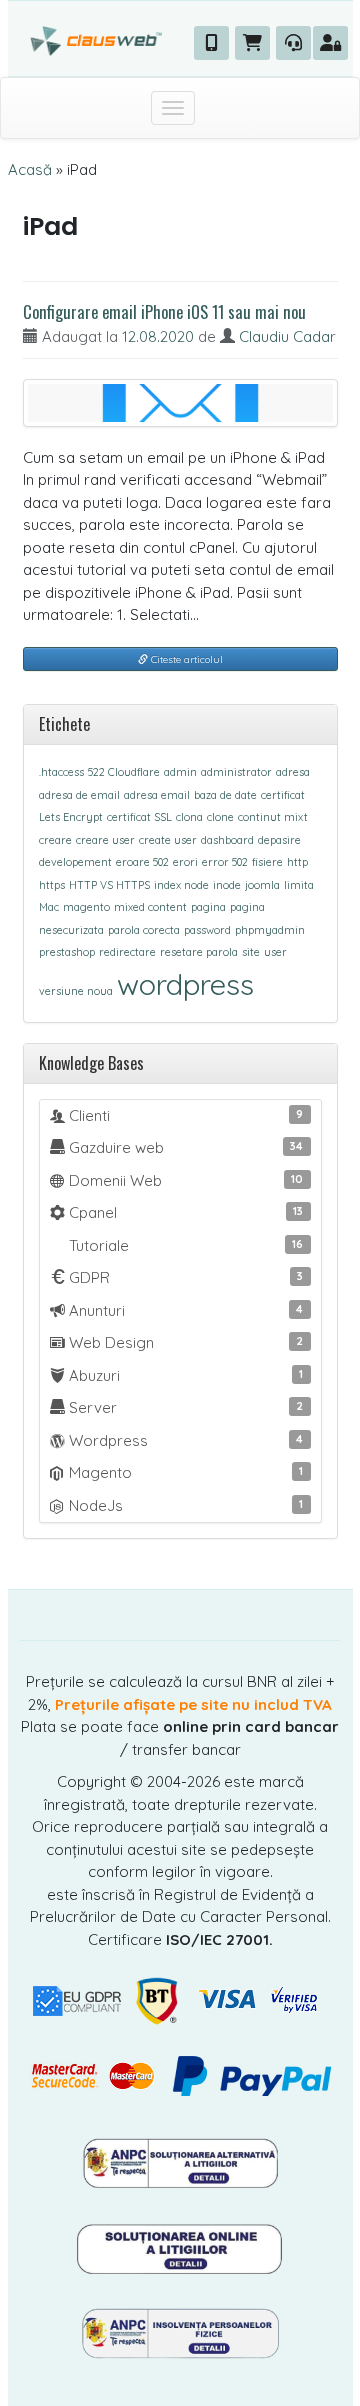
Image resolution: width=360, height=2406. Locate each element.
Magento (184, 1472)
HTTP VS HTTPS (109, 885)
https (52, 885)
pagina (208, 907)
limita (299, 885)
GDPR (184, 1277)
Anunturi (184, 1310)
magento (86, 907)
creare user (105, 840)
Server (184, 1407)
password (207, 930)
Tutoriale (184, 1245)
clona (189, 817)
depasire (279, 840)
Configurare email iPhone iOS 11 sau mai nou (164, 311)
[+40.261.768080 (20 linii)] (211, 43)
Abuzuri (184, 1375)
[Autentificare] (330, 43)
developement (75, 862)
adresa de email (79, 795)
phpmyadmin (270, 930)
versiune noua (76, 991)
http (297, 862)
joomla (262, 885)
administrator (236, 772)
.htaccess (61, 772)
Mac (49, 907)
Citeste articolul (185, 659)
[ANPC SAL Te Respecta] (180, 2162)
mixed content (150, 907)
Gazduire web (184, 1147)
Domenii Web (184, 1180)
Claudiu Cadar (287, 336)
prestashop (67, 952)
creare (55, 840)
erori (185, 862)
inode (227, 885)
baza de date (225, 795)
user (275, 952)
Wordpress (184, 1440)
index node (181, 885)
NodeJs (184, 1505)
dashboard (227, 840)
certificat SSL (139, 817)
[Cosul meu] (252, 43)
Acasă (30, 169)
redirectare (127, 952)
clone (220, 817)
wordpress (185, 984)
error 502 (225, 862)
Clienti (184, 1115)
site (251, 952)
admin (180, 772)
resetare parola (199, 952)
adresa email (157, 795)
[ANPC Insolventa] (180, 2332)
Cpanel (184, 1212)
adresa (293, 772)
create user (168, 840)
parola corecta (144, 930)
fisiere (267, 862)
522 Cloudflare (124, 772)
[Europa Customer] (180, 2247)
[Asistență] (293, 43)
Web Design (184, 1342)
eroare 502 (142, 862)
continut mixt (273, 817)
